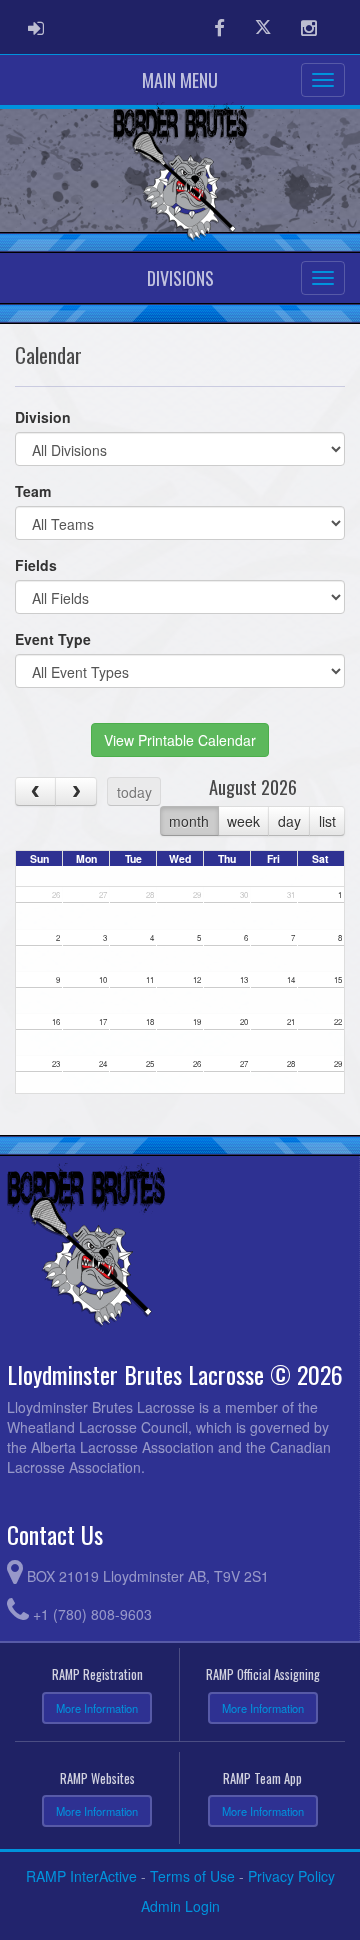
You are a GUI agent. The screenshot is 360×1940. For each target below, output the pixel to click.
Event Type (53, 639)
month (189, 821)
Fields (36, 565)
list (327, 821)
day (289, 821)
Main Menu (180, 80)
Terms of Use (192, 1876)
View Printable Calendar (180, 740)
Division (43, 417)
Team (33, 491)
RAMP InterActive (81, 1876)
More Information (97, 1708)
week (243, 821)
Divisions (180, 278)
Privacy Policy (291, 1876)
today (134, 792)
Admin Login (180, 1906)
